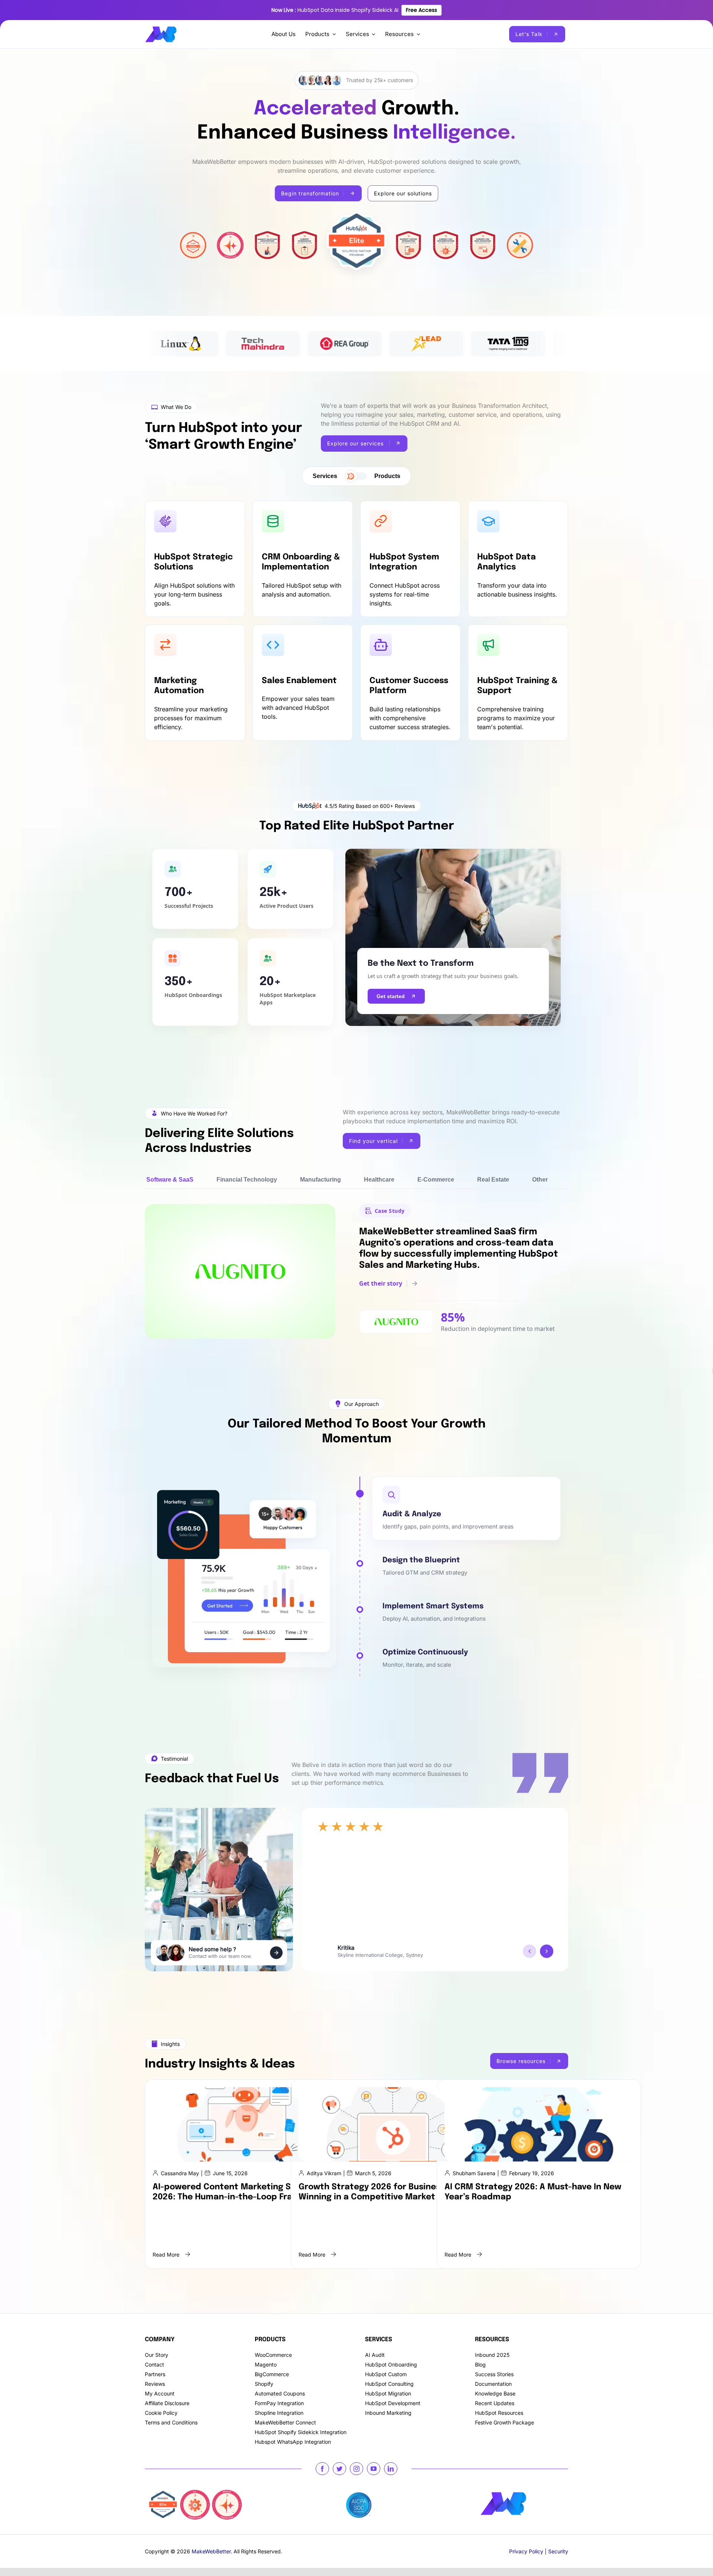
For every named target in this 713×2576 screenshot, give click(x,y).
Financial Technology (247, 1180)
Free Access (421, 10)
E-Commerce (436, 1180)
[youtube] (374, 2469)
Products (387, 476)
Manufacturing (320, 1180)
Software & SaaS (170, 1180)
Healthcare (379, 1180)
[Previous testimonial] (530, 1951)
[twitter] (339, 2469)
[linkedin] (391, 2469)
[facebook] (322, 2469)
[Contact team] (276, 1953)
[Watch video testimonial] (325, 1951)
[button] (466, 1508)
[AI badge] (195, 2493)
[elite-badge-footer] (163, 2493)
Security (558, 2551)
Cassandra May (180, 2173)
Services (325, 476)
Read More (166, 2255)
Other (540, 1180)
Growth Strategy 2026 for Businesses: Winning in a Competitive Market (378, 2192)
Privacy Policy (526, 2551)
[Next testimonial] (547, 1951)
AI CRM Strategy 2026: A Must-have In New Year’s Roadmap (533, 2192)
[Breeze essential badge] (227, 2493)
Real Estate (493, 1180)
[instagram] (356, 2469)
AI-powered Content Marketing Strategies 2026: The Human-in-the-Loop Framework (241, 2192)
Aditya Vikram (324, 2173)
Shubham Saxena (474, 2173)
